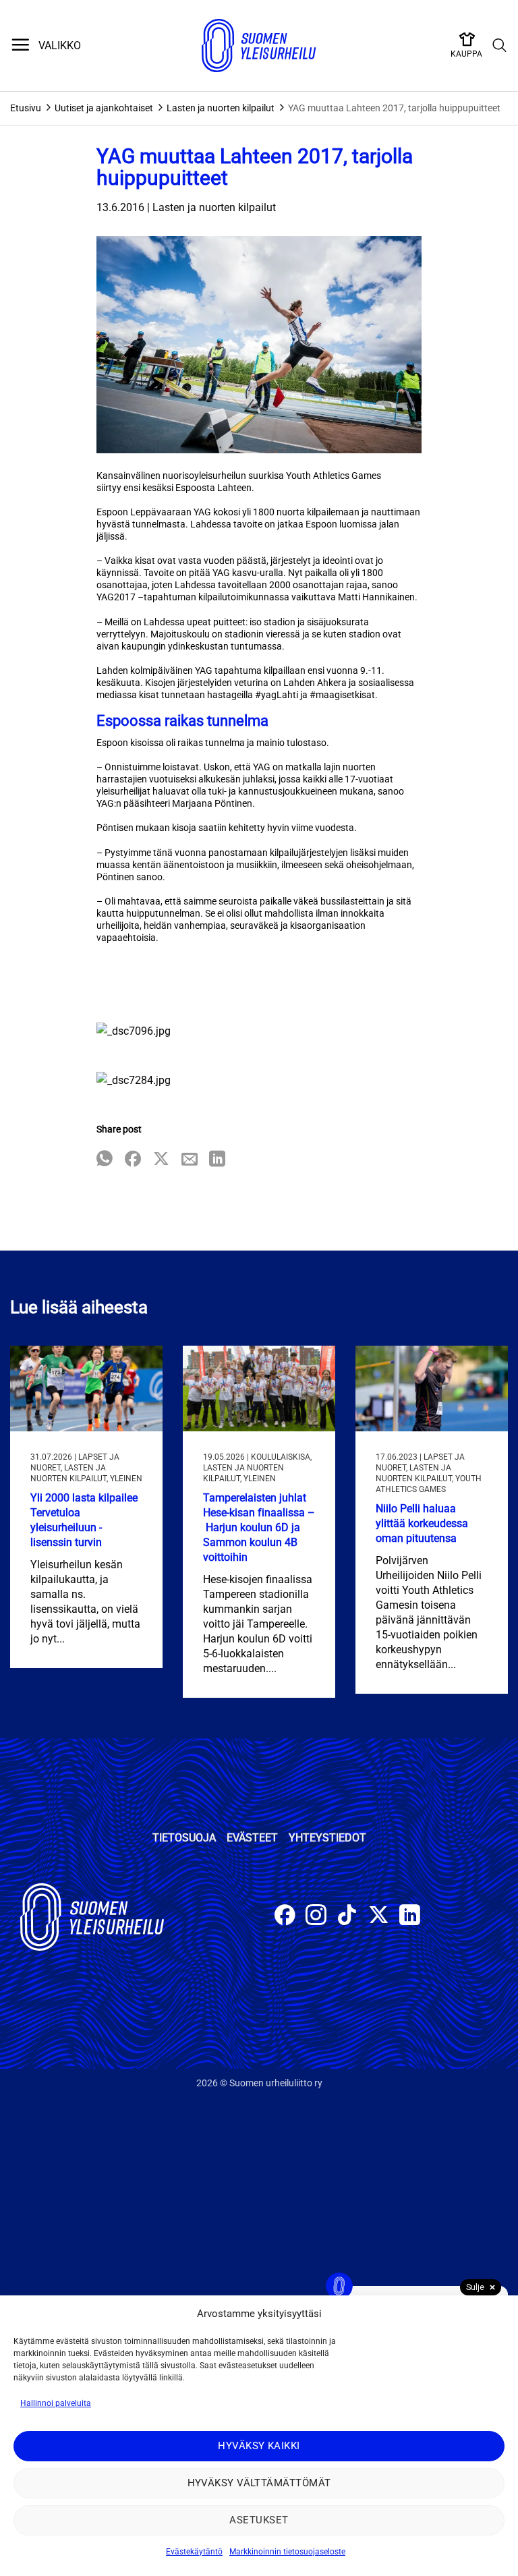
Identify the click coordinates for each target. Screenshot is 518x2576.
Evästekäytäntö (194, 2552)
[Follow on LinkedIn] (410, 1917)
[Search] (500, 46)
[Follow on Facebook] (285, 1917)
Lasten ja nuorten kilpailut (221, 108)
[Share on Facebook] (133, 1160)
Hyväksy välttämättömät (259, 2483)
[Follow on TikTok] (347, 1917)
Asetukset (259, 2520)
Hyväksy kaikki (259, 2446)
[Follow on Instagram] (316, 1917)
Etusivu (26, 108)
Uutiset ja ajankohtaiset (104, 108)
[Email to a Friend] (190, 1160)
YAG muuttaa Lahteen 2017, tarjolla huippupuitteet (394, 108)
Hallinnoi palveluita (56, 2403)
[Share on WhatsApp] (105, 1160)
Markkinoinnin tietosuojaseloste (287, 2552)
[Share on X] (161, 1160)
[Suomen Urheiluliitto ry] (259, 46)
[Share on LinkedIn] (217, 1160)
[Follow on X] (379, 1917)
